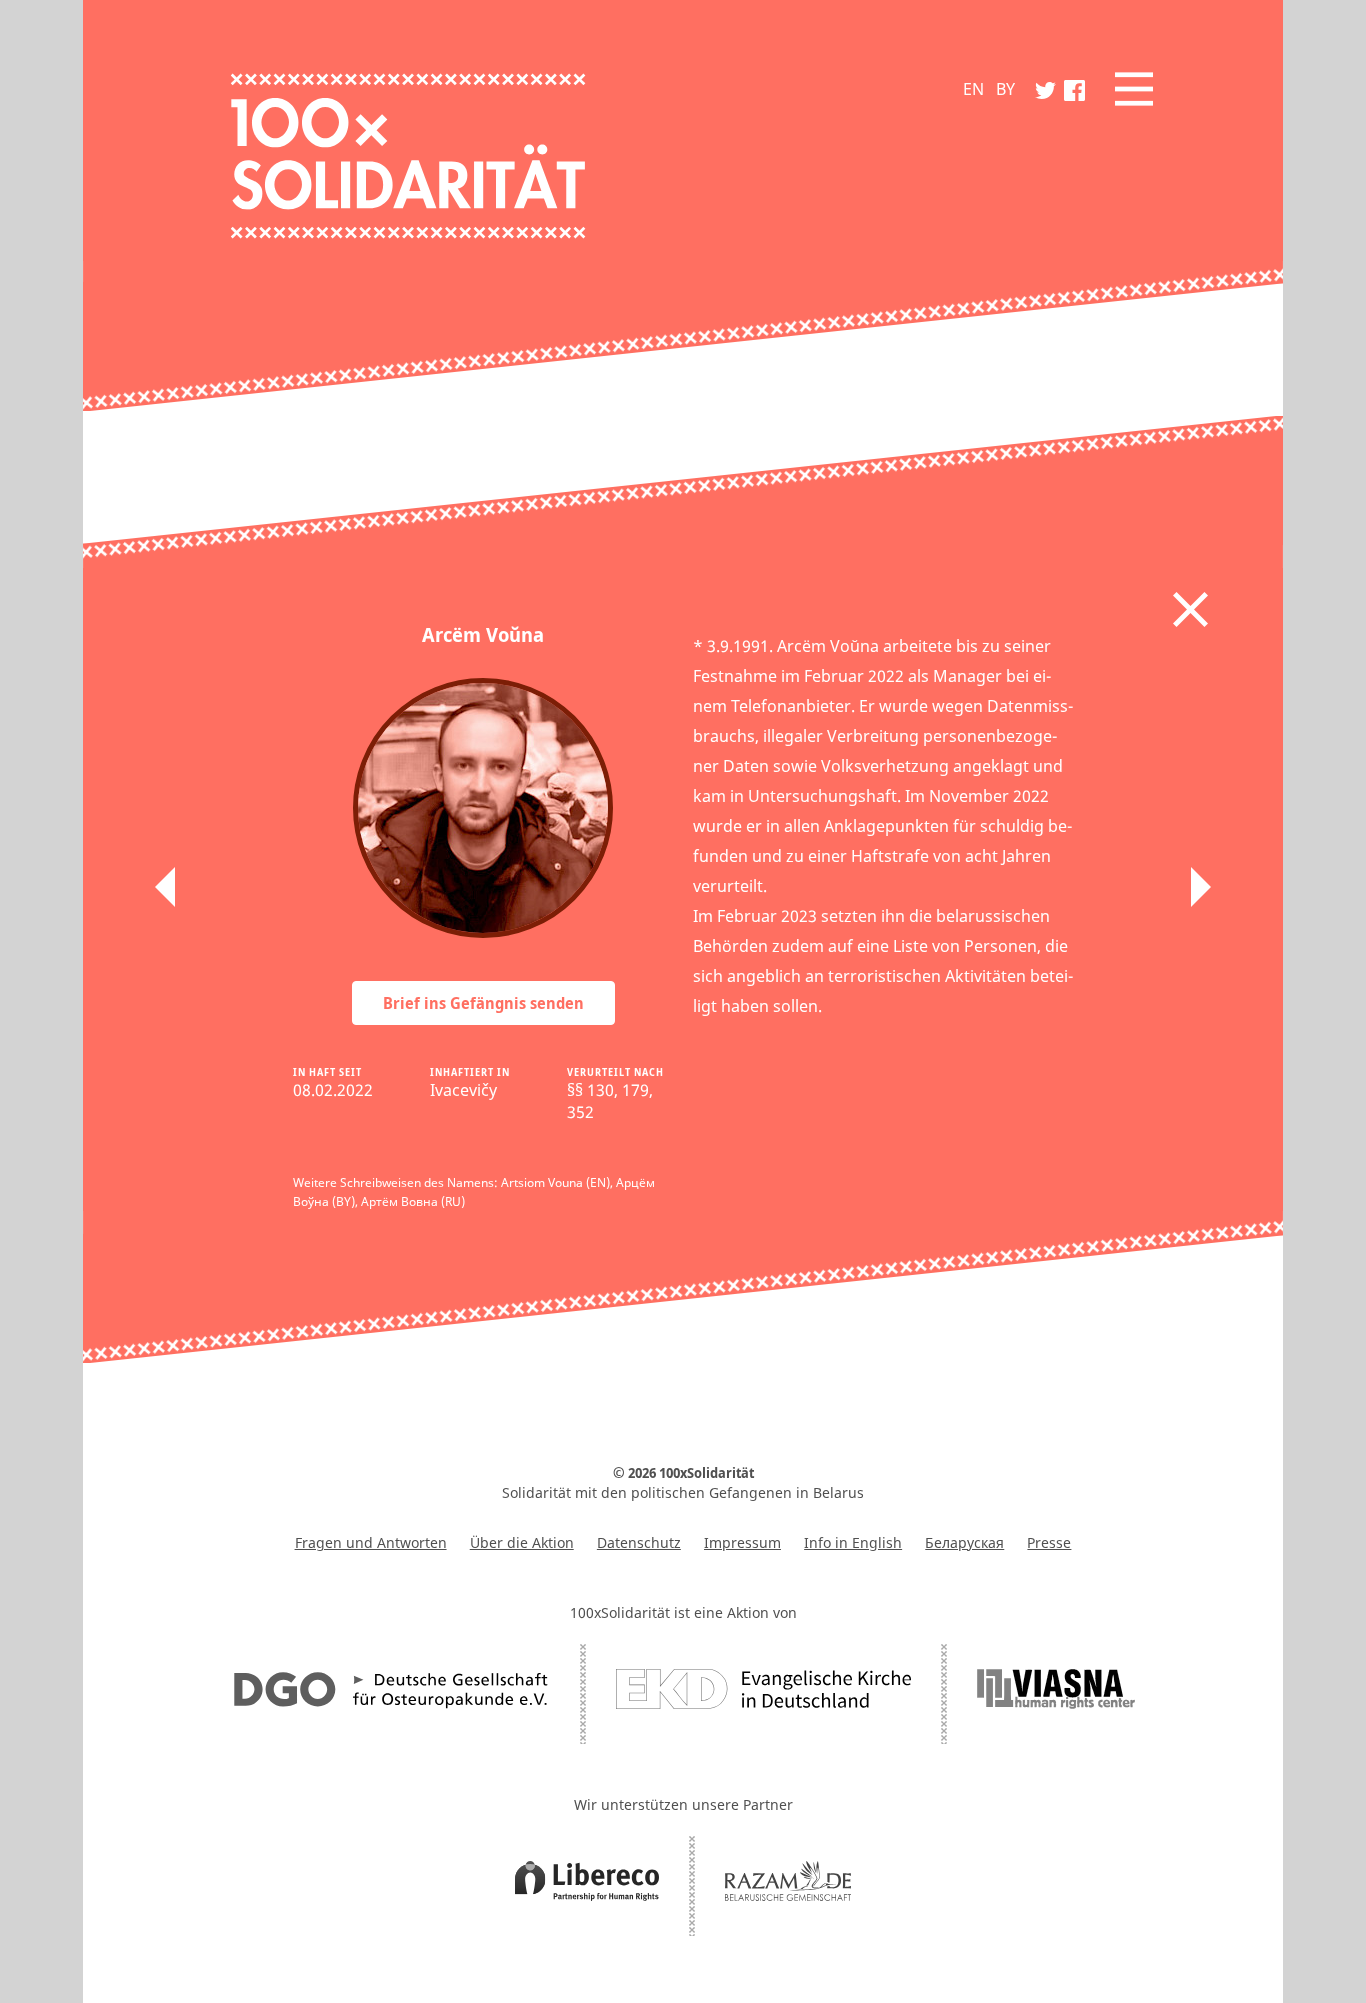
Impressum (742, 1542)
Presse (1049, 1542)
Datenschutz (639, 1542)
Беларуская (964, 1542)
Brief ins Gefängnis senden (483, 1003)
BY (1005, 89)
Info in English (853, 1542)
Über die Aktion (522, 1542)
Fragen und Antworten (371, 1542)
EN (973, 89)
